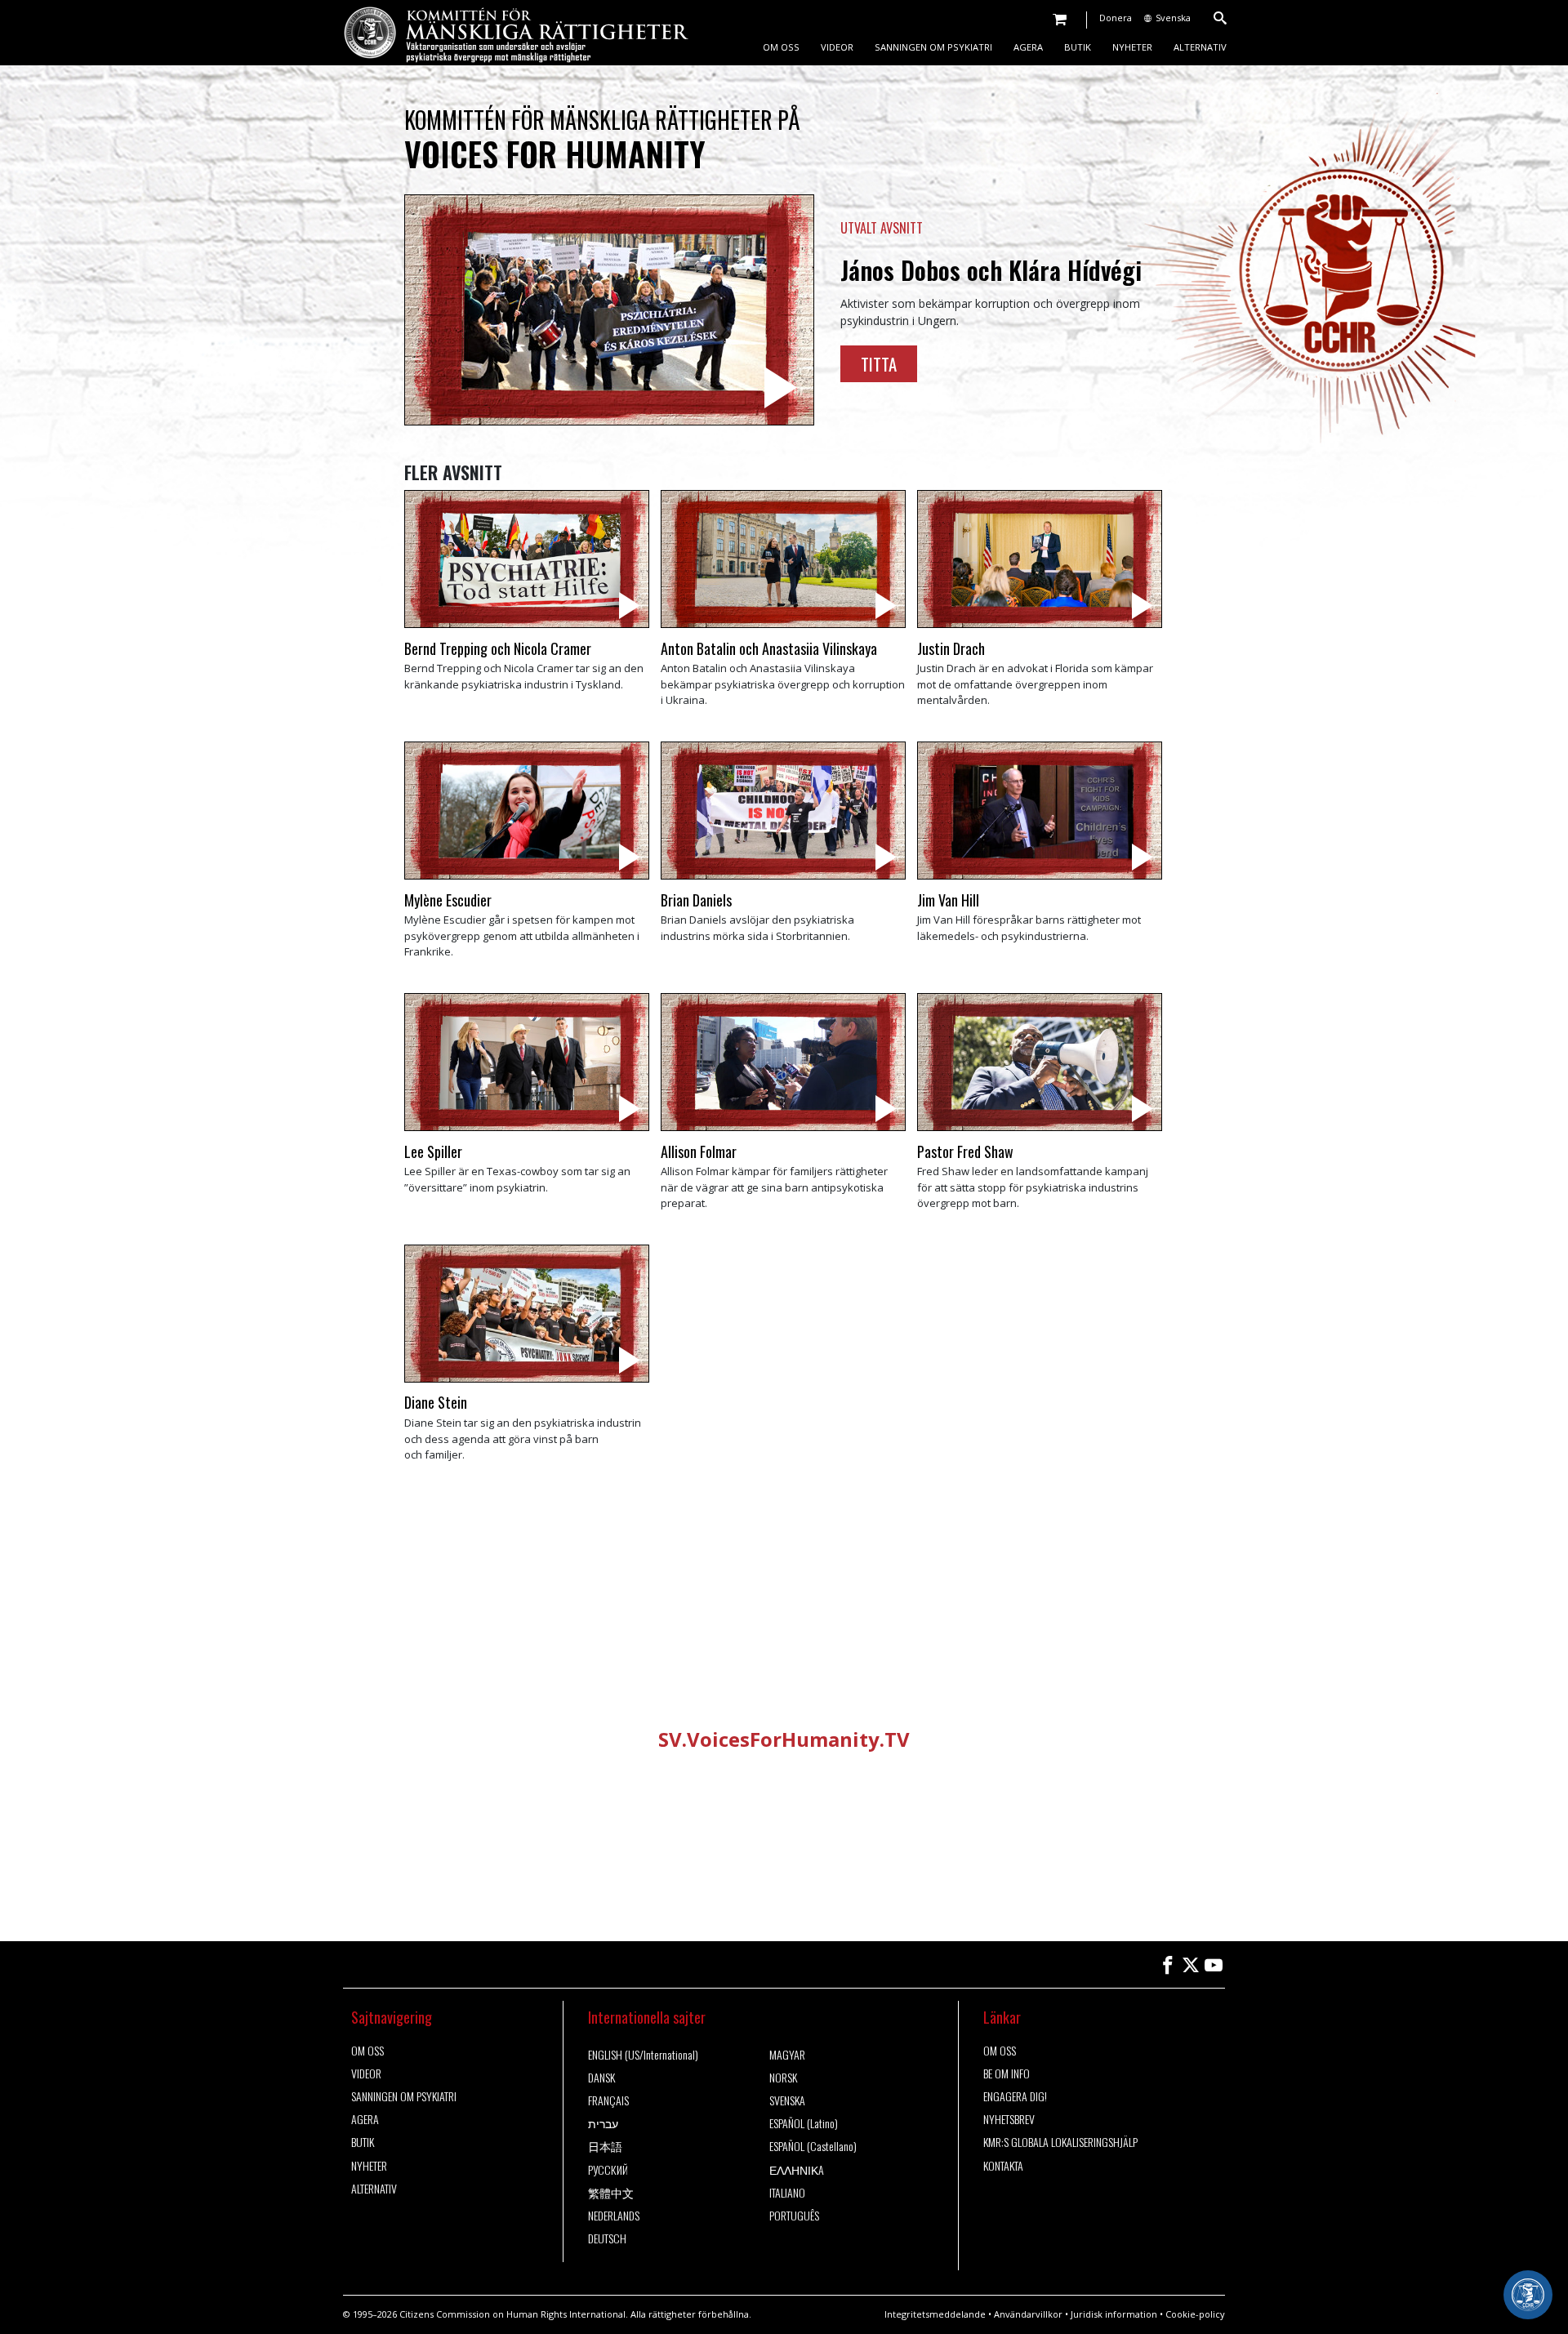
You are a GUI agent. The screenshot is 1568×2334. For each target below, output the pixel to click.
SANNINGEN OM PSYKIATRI (933, 47)
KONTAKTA (1003, 2166)
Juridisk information (1114, 2314)
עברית (603, 2123)
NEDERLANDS (614, 2216)
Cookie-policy (1195, 2314)
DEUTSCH (607, 2238)
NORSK (783, 2078)
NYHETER (1132, 47)
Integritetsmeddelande (935, 2314)
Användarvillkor (1028, 2314)
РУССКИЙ (608, 2170)
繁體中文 (611, 2193)
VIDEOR (837, 47)
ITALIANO (787, 2193)
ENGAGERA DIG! (1015, 2096)
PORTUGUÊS (794, 2216)
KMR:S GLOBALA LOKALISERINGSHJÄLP (1060, 2142)
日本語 (605, 2146)
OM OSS (781, 47)
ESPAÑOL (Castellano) (813, 2146)
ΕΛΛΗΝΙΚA (797, 2170)
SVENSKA (787, 2100)
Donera (1116, 18)
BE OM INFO (1007, 2073)
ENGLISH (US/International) (643, 2055)
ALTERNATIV (1200, 47)
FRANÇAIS (608, 2100)
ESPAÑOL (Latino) (804, 2123)
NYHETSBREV (1009, 2119)
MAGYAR (787, 2055)
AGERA (1028, 47)
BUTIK (1078, 47)
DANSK (601, 2078)
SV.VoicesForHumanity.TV (784, 1739)
